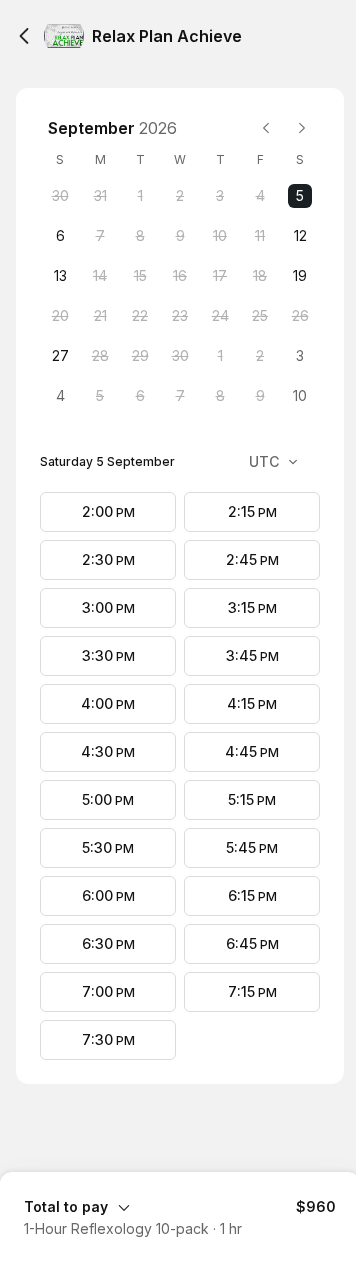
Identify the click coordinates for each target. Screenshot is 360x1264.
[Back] (24, 36)
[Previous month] (266, 128)
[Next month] (302, 128)
